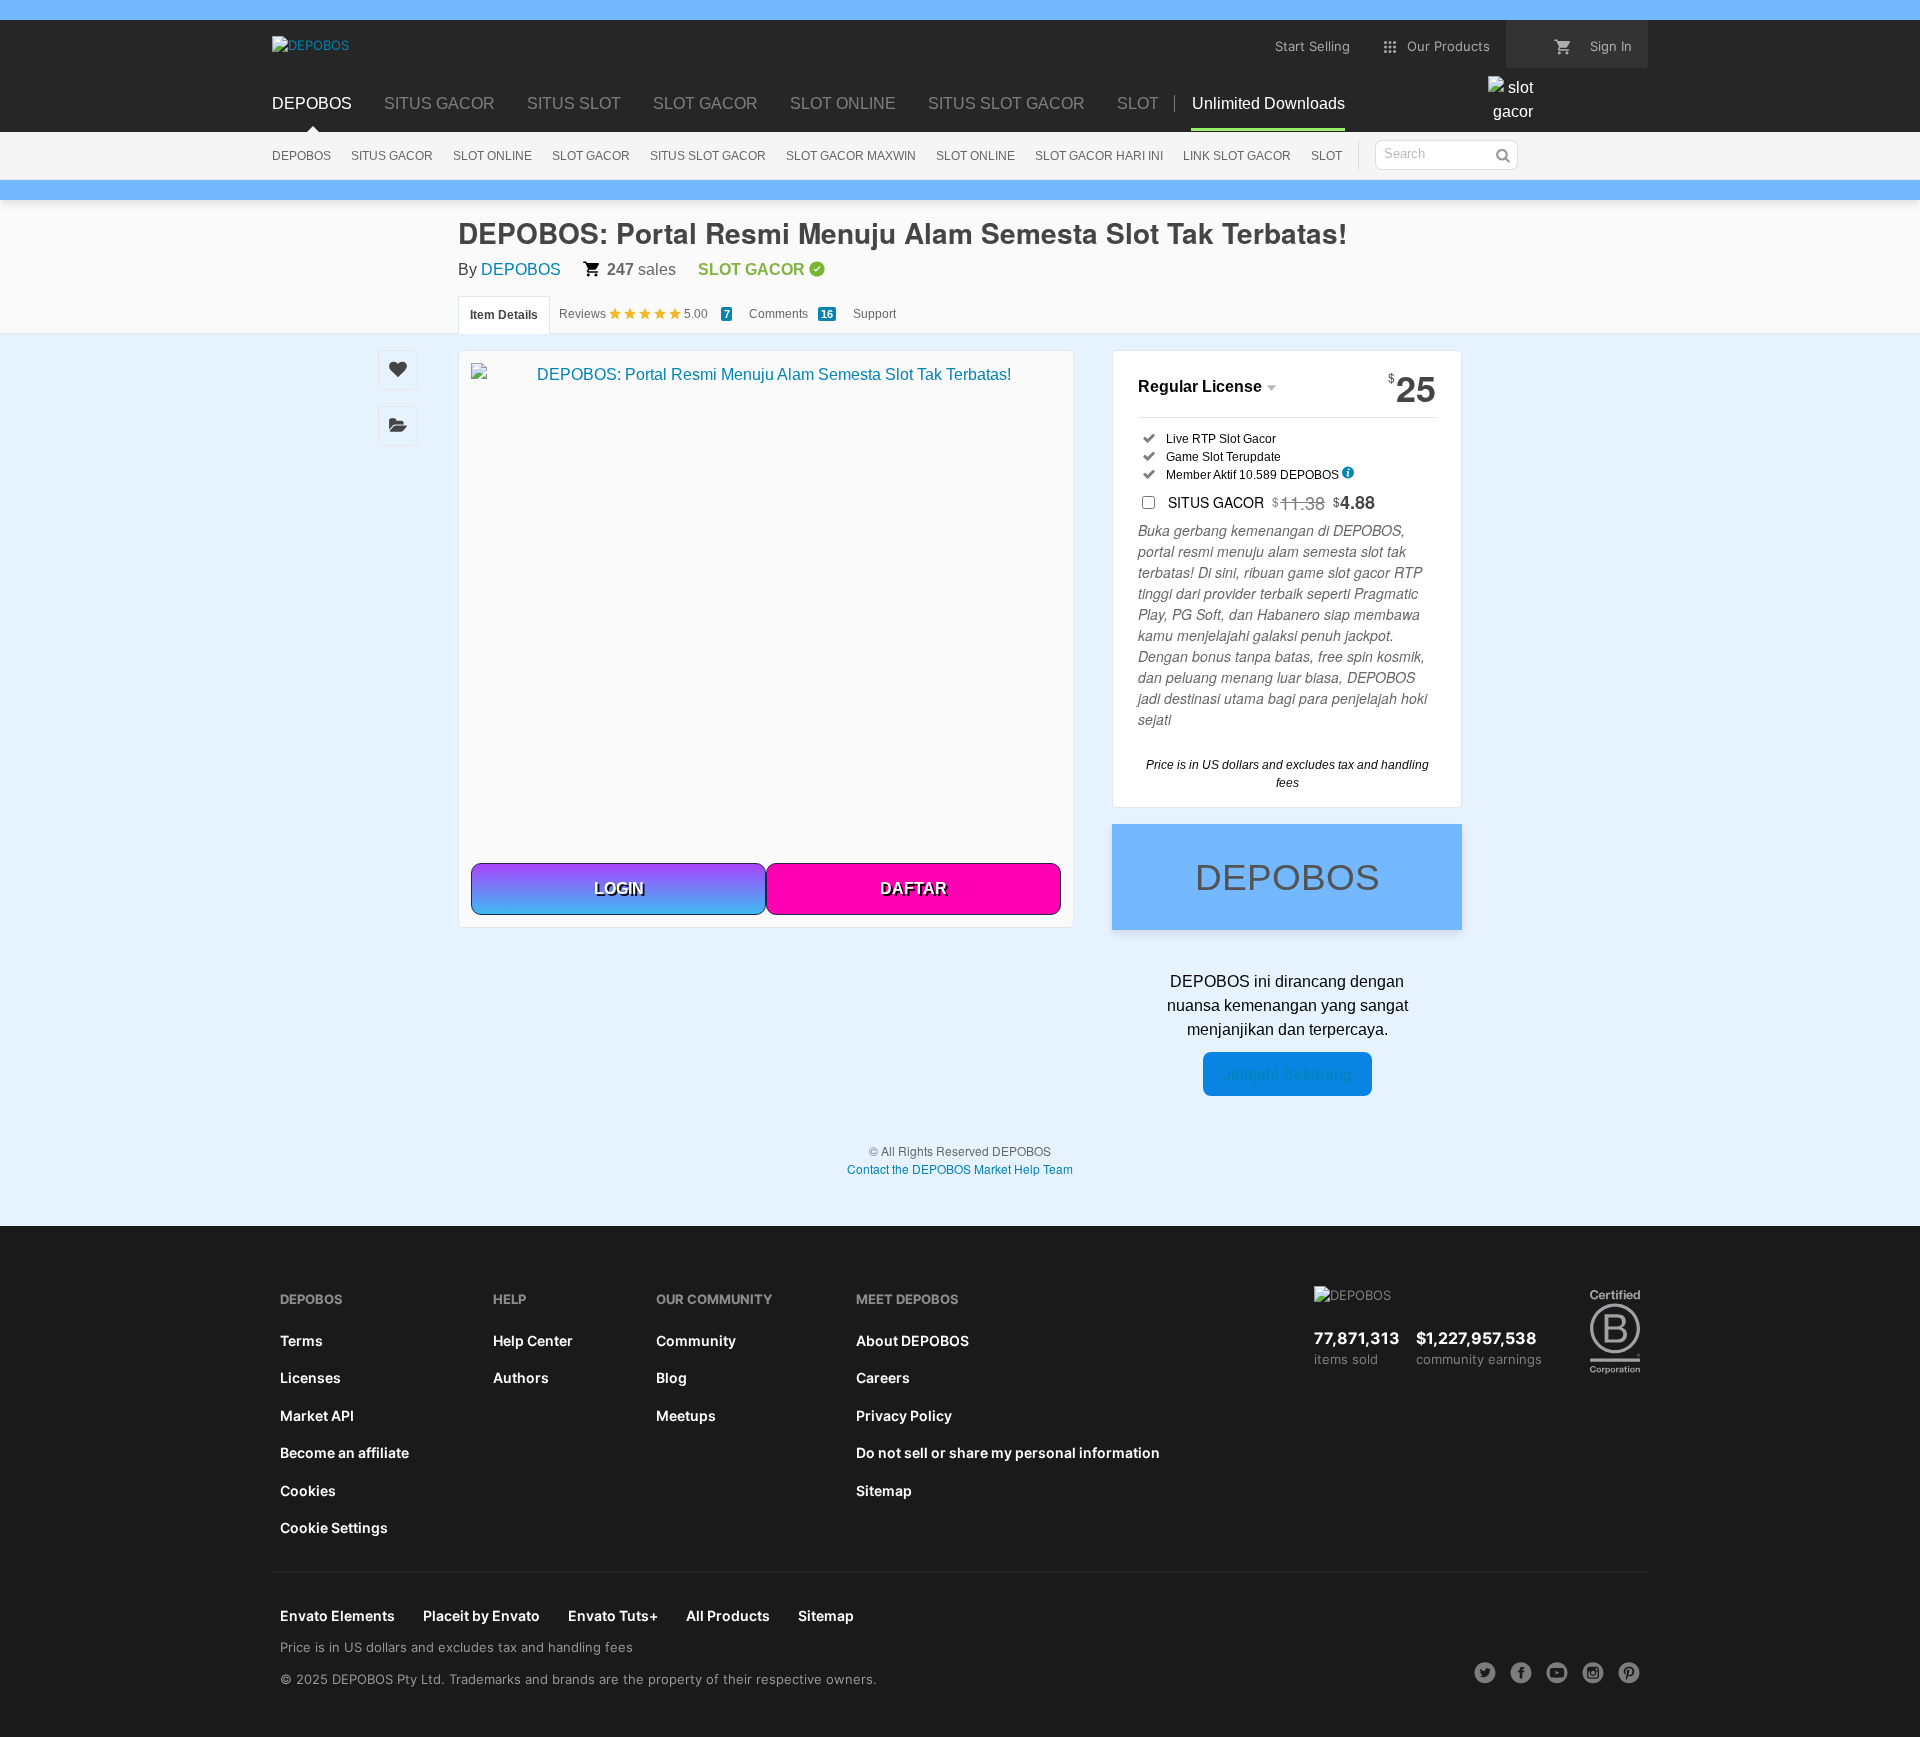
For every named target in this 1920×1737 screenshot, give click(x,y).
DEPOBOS (301, 156)
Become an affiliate (344, 1452)
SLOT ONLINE (492, 156)
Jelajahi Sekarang (1287, 1073)
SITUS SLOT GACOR (708, 156)
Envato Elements (337, 1615)
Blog (671, 1377)
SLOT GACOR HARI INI (1099, 156)
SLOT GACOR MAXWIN (851, 156)
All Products (728, 1615)
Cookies (308, 1490)
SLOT (1326, 156)
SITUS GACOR (392, 156)
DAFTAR (913, 888)
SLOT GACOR (591, 156)
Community (696, 1340)
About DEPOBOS (912, 1340)
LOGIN (619, 888)
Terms (301, 1340)
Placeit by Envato (481, 1615)
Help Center (533, 1340)
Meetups (686, 1415)
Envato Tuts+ (613, 1615)
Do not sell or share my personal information (1008, 1452)
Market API (317, 1415)
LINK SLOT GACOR (1237, 156)
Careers (883, 1377)
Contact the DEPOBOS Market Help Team (960, 1168)
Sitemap (884, 1490)
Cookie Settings (334, 1527)
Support (874, 314)
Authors (521, 1377)
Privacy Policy (904, 1415)
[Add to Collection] (398, 426)
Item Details (504, 315)
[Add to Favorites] (398, 370)
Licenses (310, 1377)
